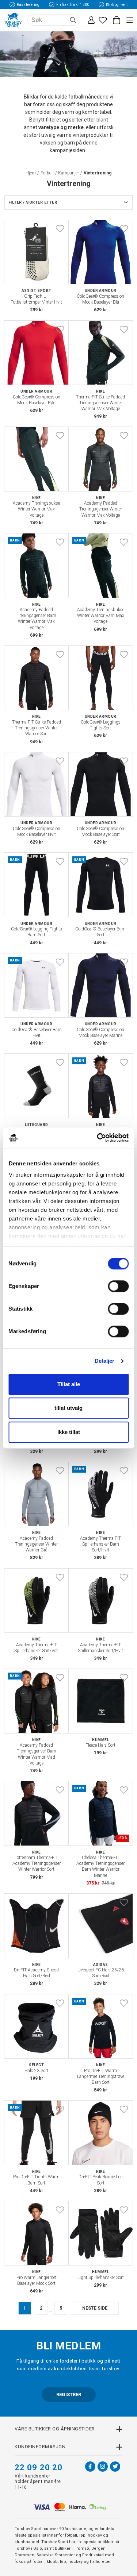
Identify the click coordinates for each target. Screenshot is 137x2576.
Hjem (31, 173)
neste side (95, 2308)
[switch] (118, 1286)
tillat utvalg (68, 1408)
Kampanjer (68, 173)
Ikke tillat (69, 1432)
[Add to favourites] (60, 229)
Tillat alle (69, 1384)
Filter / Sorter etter (33, 202)
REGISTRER (69, 2394)
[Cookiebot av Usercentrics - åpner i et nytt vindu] (98, 1138)
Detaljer (105, 1361)
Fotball (47, 173)
